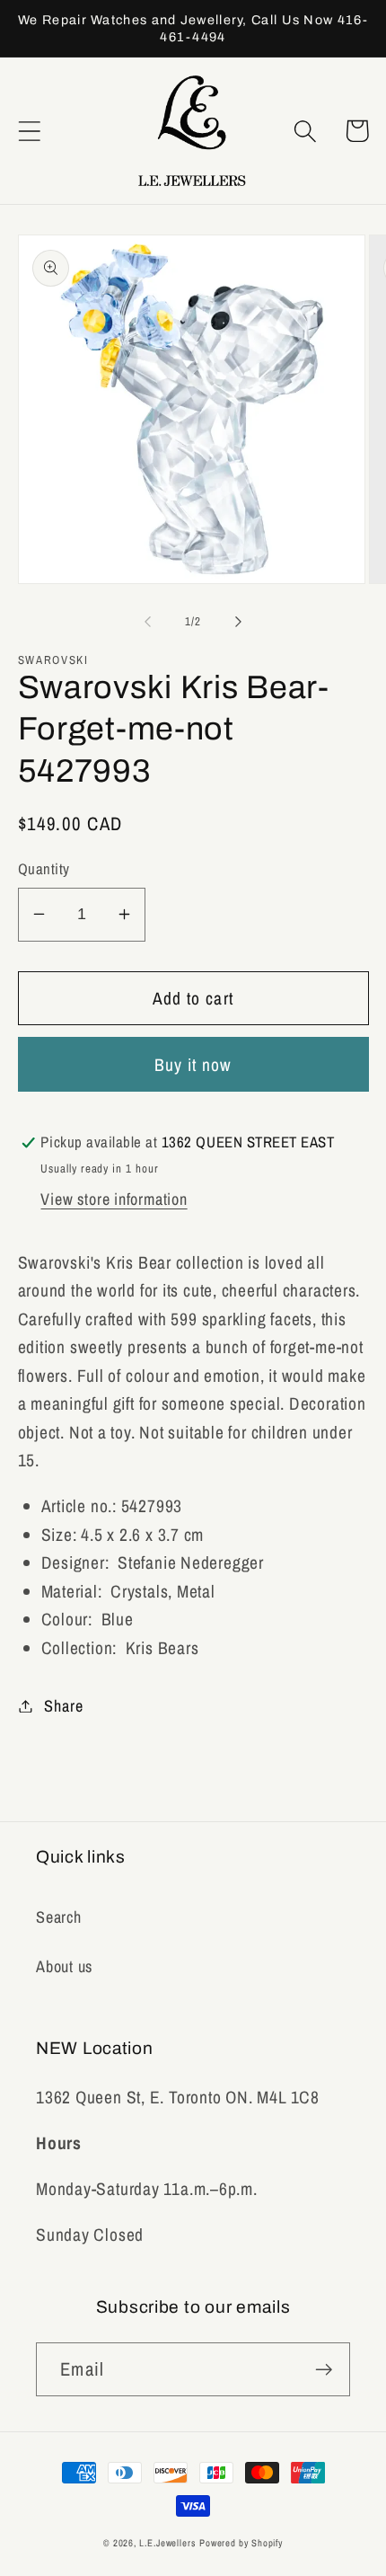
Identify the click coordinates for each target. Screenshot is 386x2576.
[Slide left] (147, 622)
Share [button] (63, 1706)
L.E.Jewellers (167, 2543)
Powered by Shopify (241, 2543)
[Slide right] (239, 622)
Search (59, 1917)
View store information (114, 1199)
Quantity (44, 869)
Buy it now (193, 1065)
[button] (29, 131)
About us (64, 1966)
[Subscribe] (324, 2370)
